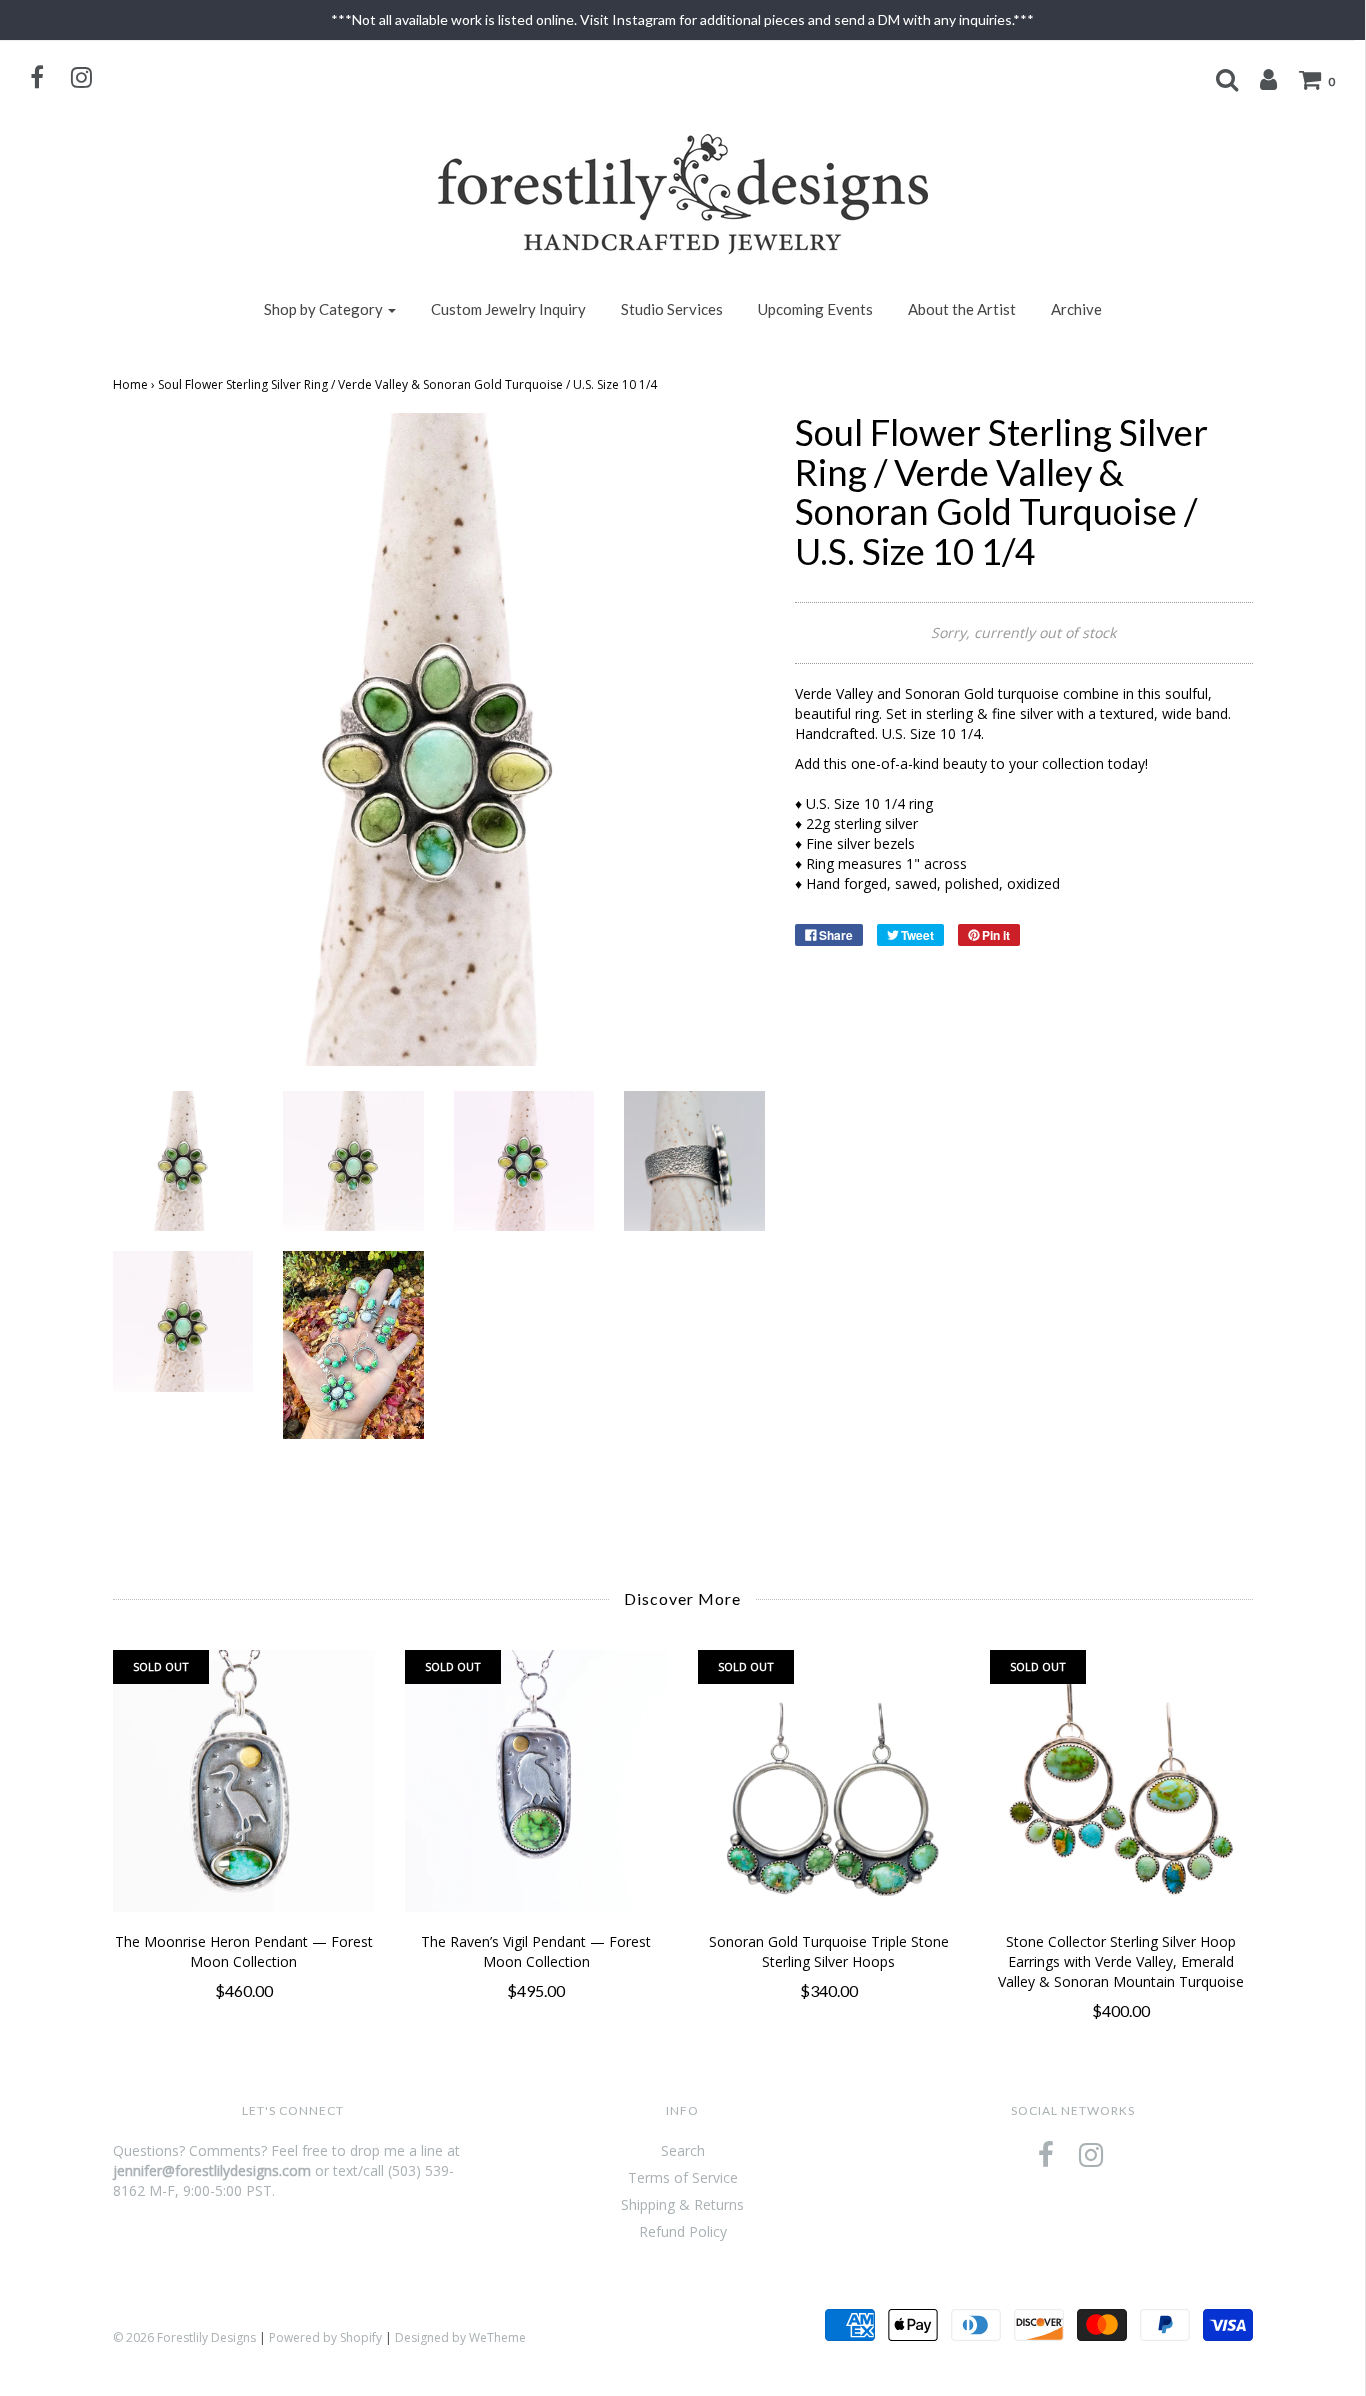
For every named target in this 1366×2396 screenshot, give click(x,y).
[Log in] (1258, 79)
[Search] (1217, 79)
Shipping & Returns (682, 2204)
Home (130, 384)
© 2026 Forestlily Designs (184, 2337)
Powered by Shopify (325, 2337)
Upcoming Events (815, 309)
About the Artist (962, 309)
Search (683, 2150)
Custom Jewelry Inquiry (508, 309)
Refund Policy (683, 2231)
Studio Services (672, 309)
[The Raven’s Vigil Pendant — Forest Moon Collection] (536, 1781)
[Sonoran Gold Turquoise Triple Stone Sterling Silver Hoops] (829, 1781)
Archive (1076, 309)
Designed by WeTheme (460, 2337)
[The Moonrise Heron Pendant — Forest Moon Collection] (244, 1781)
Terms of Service (683, 2177)
